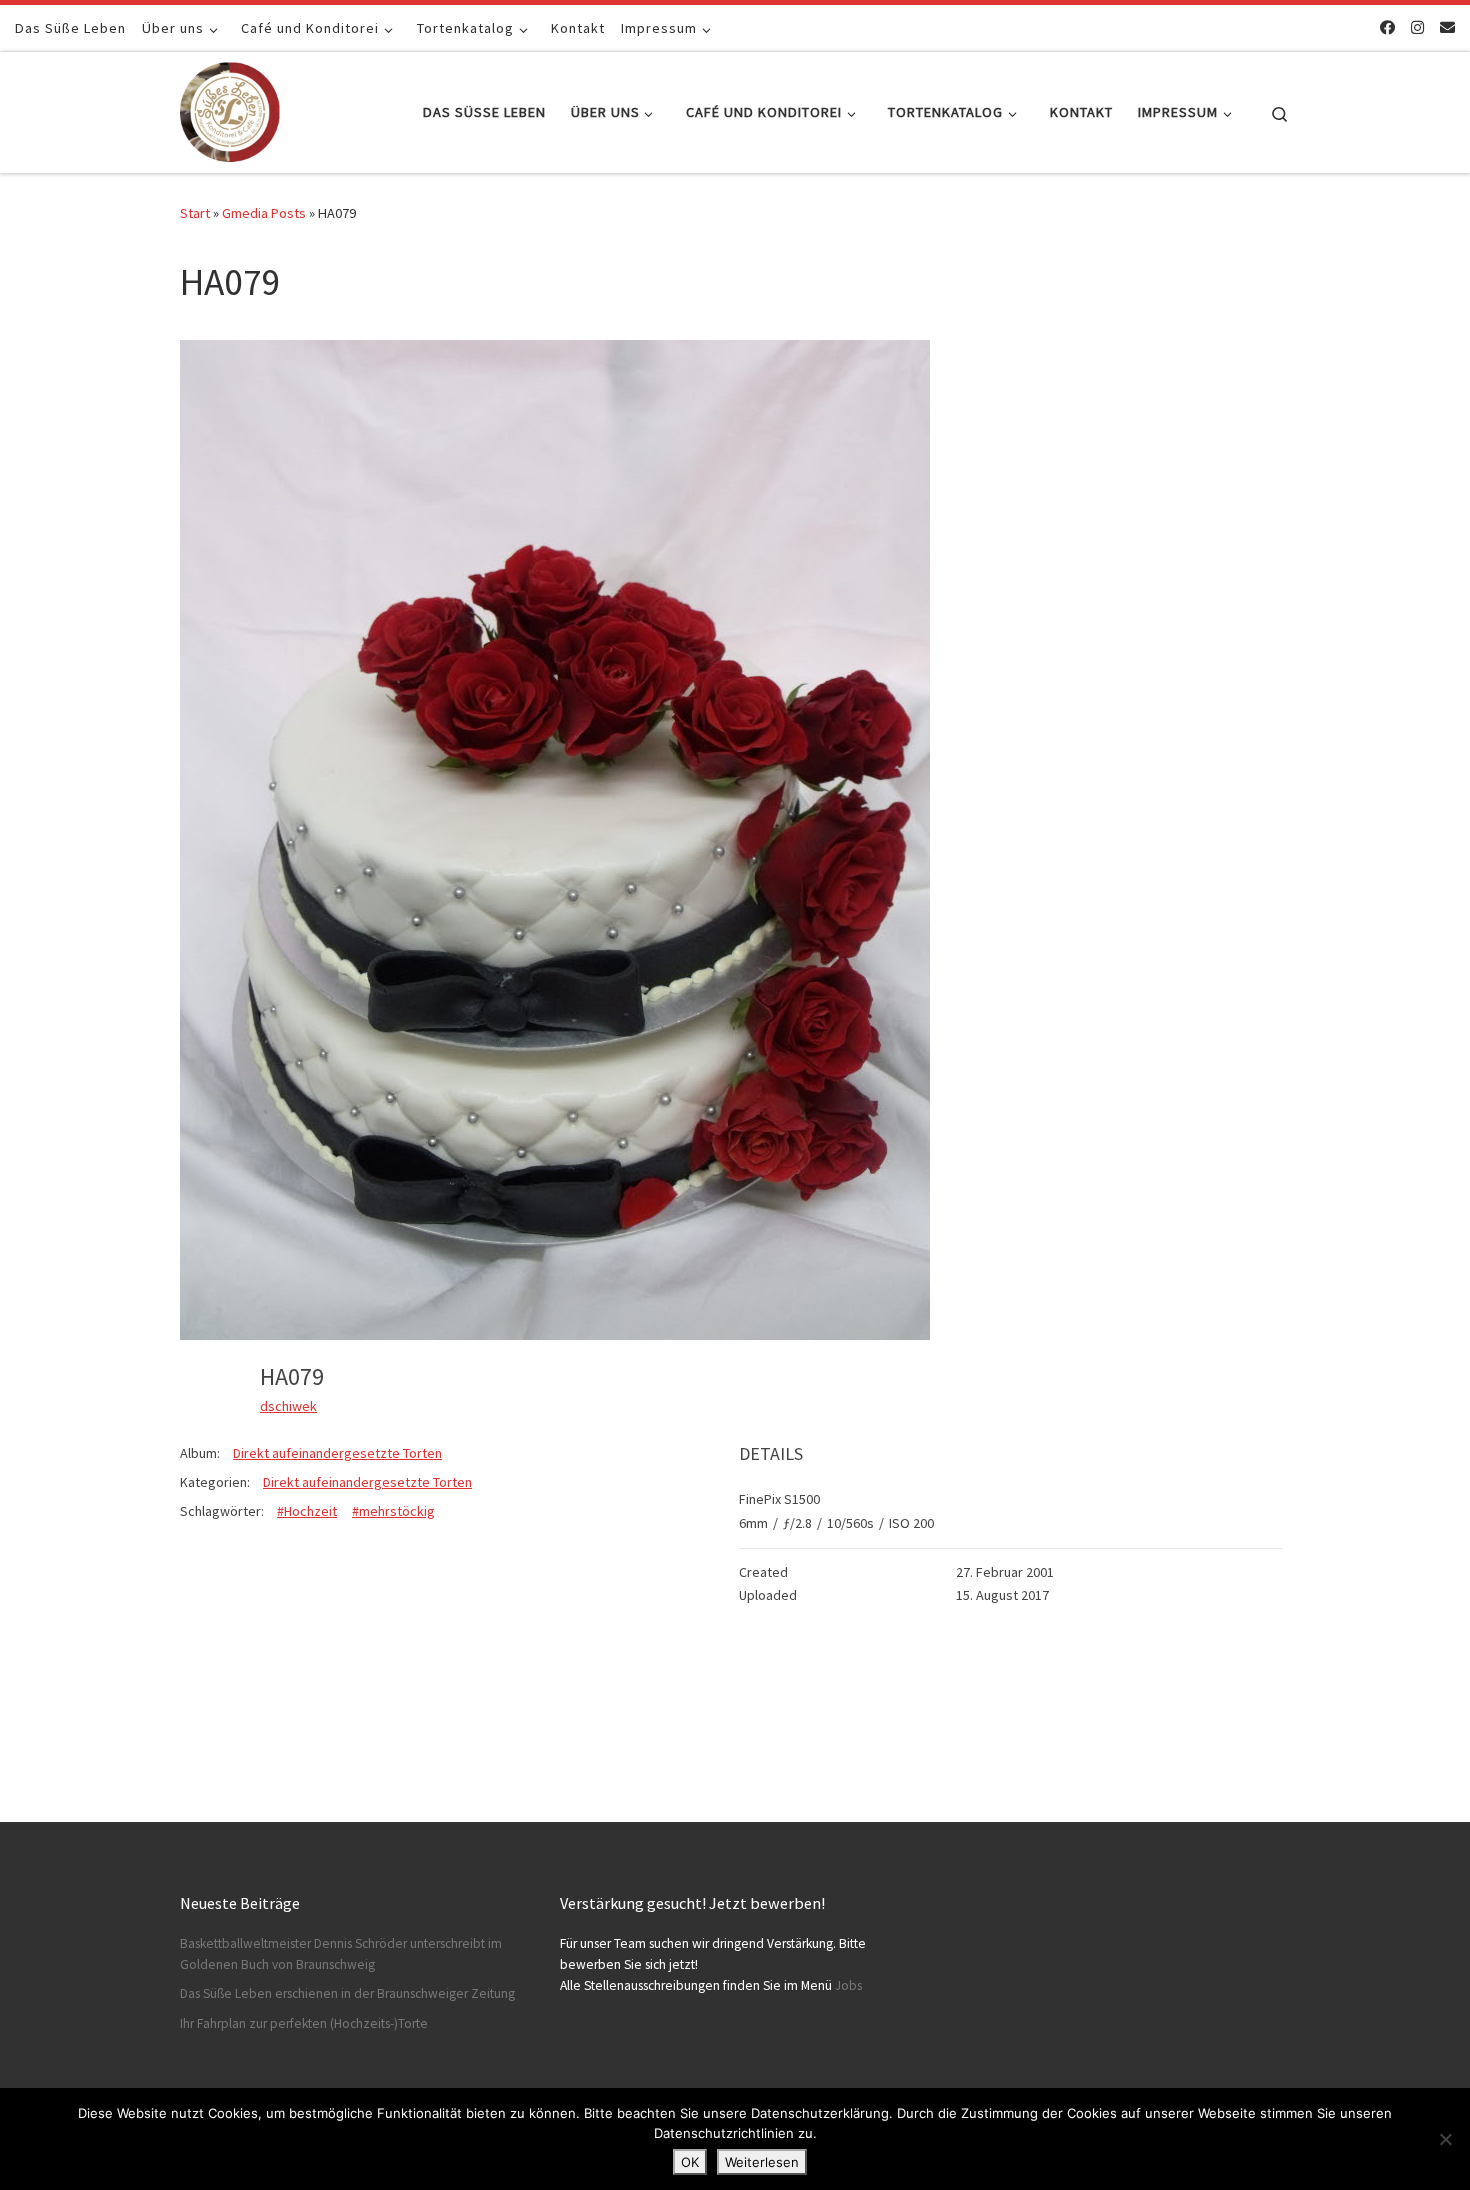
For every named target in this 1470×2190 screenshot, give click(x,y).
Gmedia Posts (264, 213)
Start (195, 213)
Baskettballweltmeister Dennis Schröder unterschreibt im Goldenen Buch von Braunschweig (341, 1954)
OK (690, 2162)
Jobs (848, 1985)
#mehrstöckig (393, 1511)
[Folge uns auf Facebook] (1387, 27)
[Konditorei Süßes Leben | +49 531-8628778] (230, 108)
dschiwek (288, 1406)
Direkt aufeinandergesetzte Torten (337, 1453)
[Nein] (1445, 2139)
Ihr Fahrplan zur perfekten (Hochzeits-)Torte (304, 2023)
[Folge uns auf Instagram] (1417, 27)
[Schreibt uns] (1447, 27)
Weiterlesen (762, 2162)
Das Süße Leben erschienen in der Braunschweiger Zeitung (347, 1993)
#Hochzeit (307, 1511)
